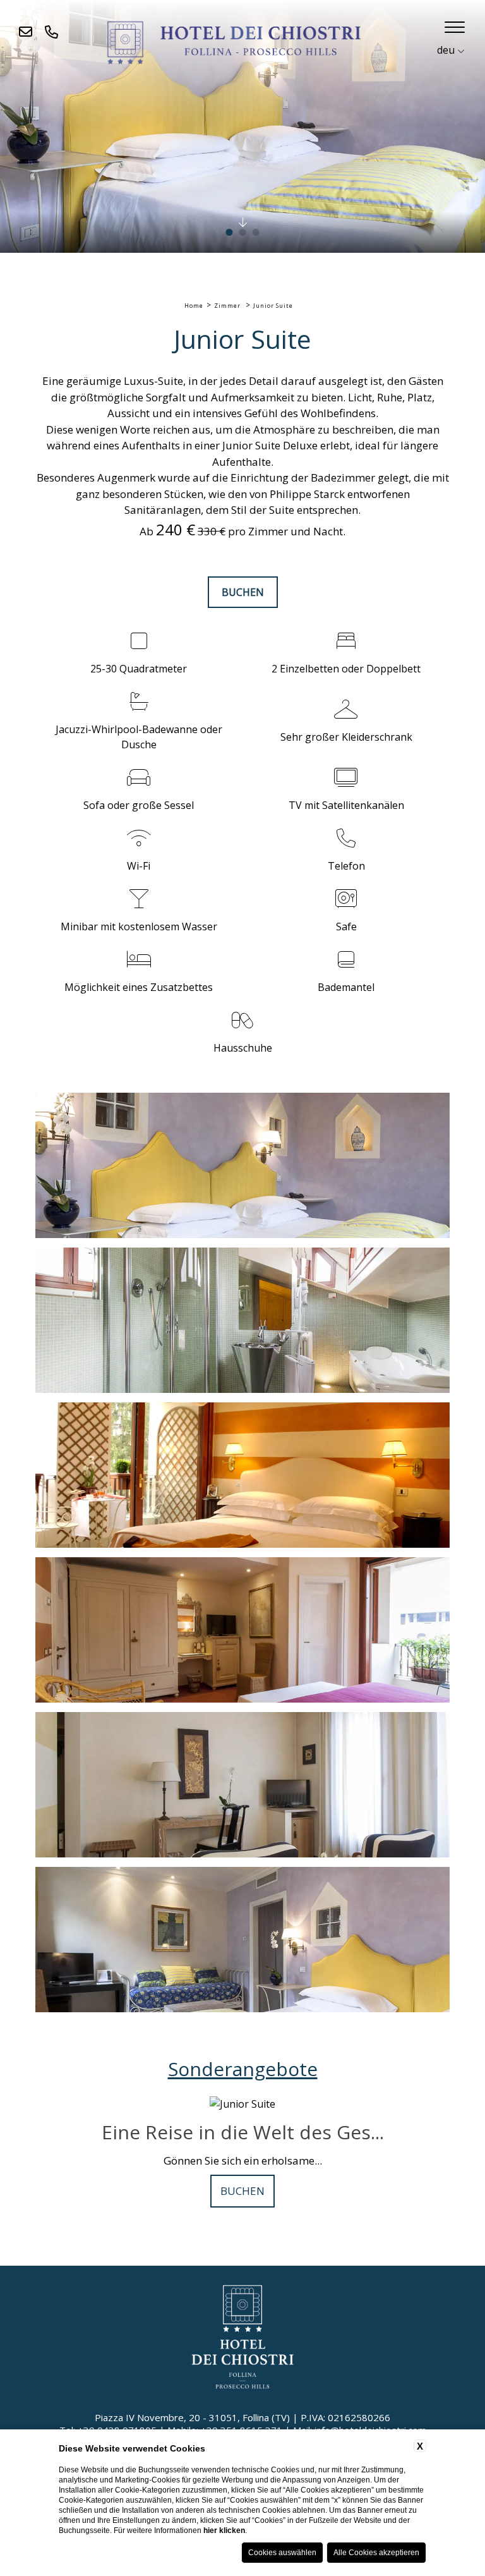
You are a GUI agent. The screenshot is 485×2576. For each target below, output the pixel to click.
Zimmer (227, 306)
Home (194, 306)
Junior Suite (273, 306)
